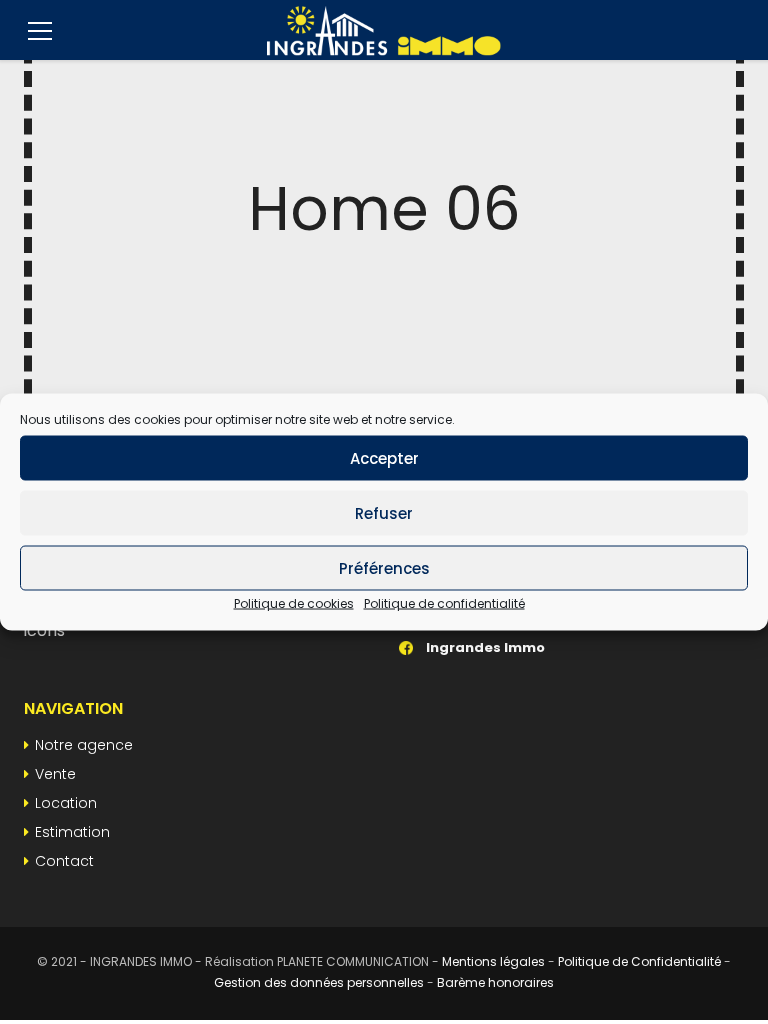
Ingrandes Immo (484, 647)
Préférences (384, 567)
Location (66, 803)
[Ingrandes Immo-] (384, 30)
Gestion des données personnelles (319, 982)
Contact (64, 861)
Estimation (72, 832)
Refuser (384, 512)
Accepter (384, 457)
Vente (55, 774)
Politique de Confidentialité (639, 961)
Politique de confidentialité (444, 603)
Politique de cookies (294, 603)
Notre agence (84, 745)
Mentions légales (493, 961)
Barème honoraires (495, 982)
